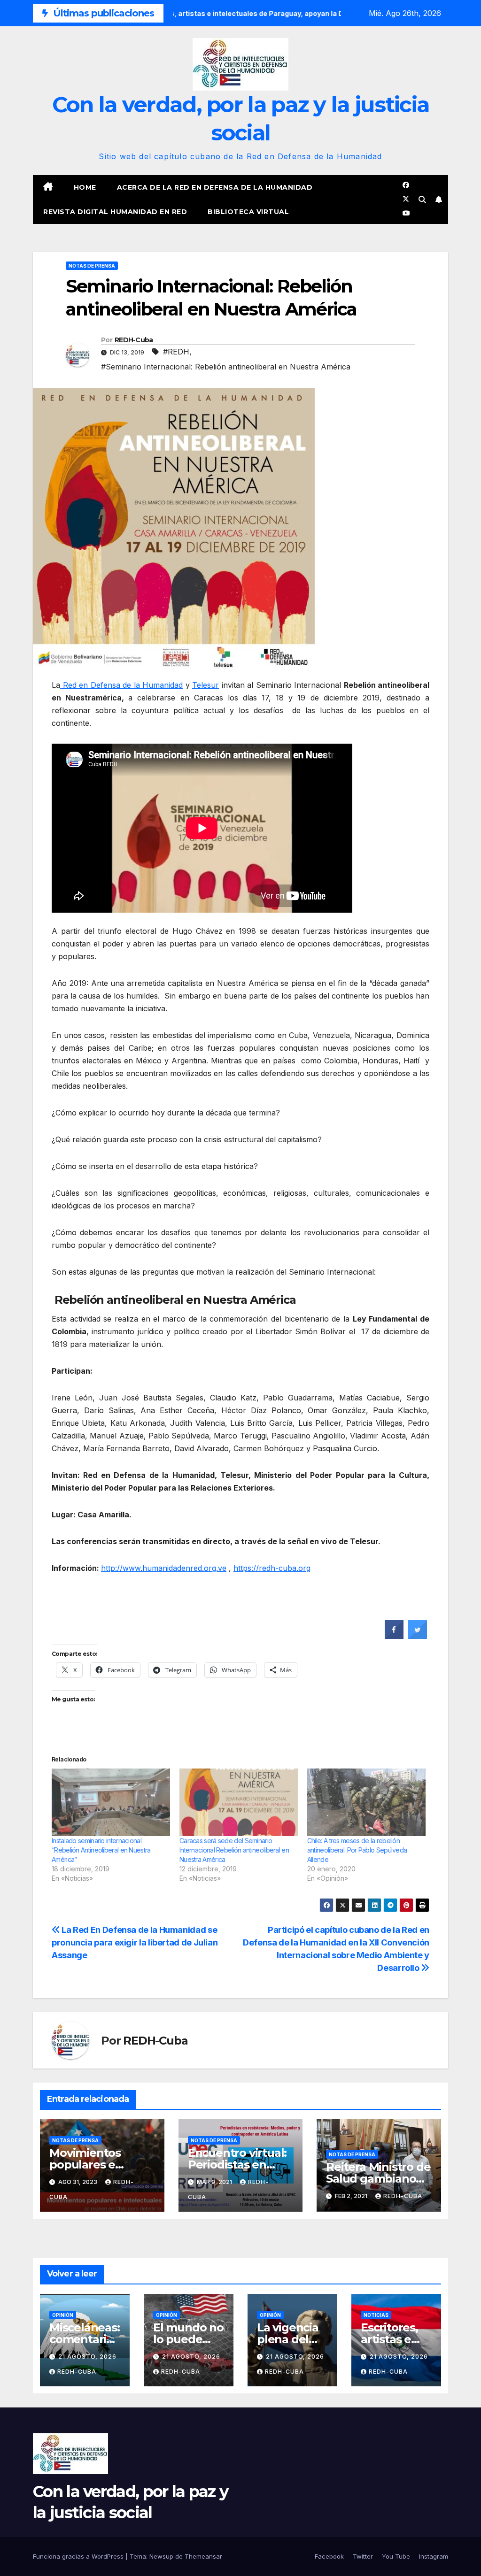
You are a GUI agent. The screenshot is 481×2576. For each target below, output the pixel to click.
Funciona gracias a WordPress (79, 2556)
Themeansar (203, 2556)
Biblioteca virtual (248, 212)
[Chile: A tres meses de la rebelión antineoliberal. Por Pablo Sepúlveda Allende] (366, 1802)
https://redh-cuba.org (272, 1568)
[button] (422, 200)
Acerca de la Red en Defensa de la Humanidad (215, 187)
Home (85, 187)
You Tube (396, 2556)
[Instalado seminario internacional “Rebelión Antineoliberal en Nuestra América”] (111, 1802)
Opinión (63, 2315)
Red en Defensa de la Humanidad (121, 685)
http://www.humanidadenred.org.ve (164, 1568)
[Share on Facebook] (394, 1636)
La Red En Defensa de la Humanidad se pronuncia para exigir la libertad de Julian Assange (135, 1942)
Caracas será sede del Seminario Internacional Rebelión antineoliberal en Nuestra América (234, 1850)
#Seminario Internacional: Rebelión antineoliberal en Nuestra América (226, 367)
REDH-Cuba (134, 340)
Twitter (363, 2556)
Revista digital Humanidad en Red (115, 212)
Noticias (376, 2315)
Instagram (434, 2556)
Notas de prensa (92, 266)
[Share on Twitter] (418, 1636)
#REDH (176, 352)
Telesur (206, 685)
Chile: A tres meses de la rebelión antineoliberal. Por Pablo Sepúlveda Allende (357, 1850)
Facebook (329, 2556)
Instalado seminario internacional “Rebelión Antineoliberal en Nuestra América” (101, 1850)
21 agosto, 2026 (87, 2357)
